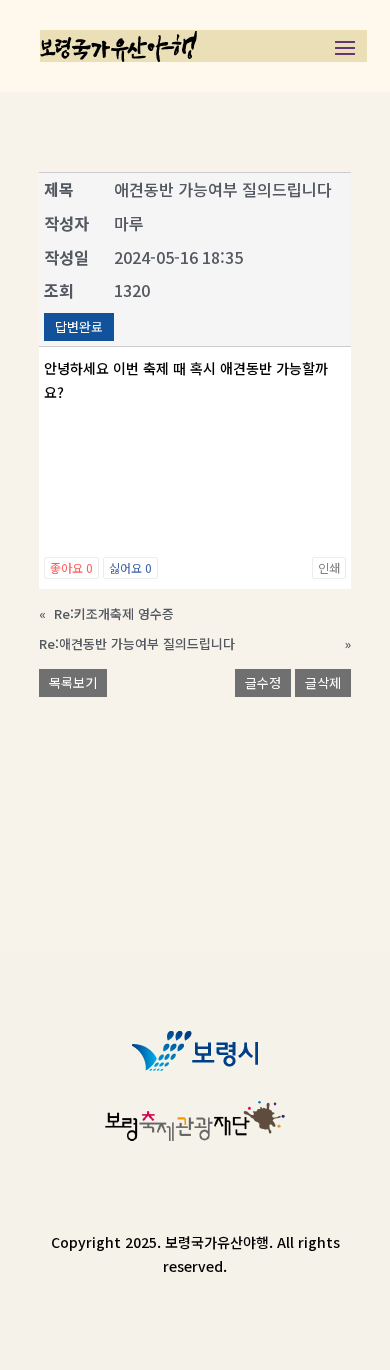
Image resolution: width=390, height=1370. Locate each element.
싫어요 (130, 567)
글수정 (263, 682)
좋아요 (71, 567)
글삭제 (323, 682)
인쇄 (329, 567)
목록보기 (73, 682)
